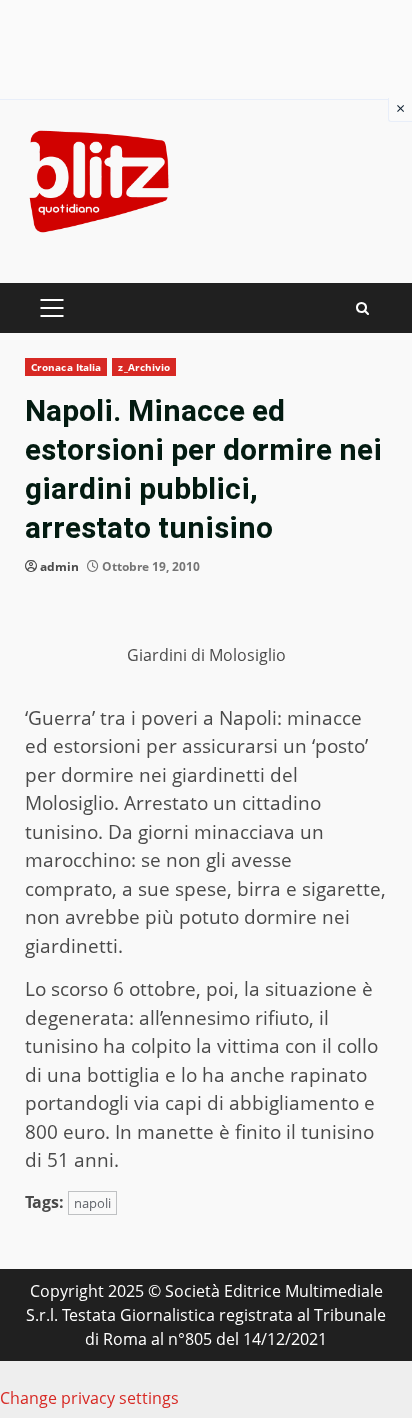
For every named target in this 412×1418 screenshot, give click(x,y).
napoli (92, 1203)
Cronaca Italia (66, 367)
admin (59, 566)
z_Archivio (144, 367)
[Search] (362, 308)
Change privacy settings (89, 1398)
